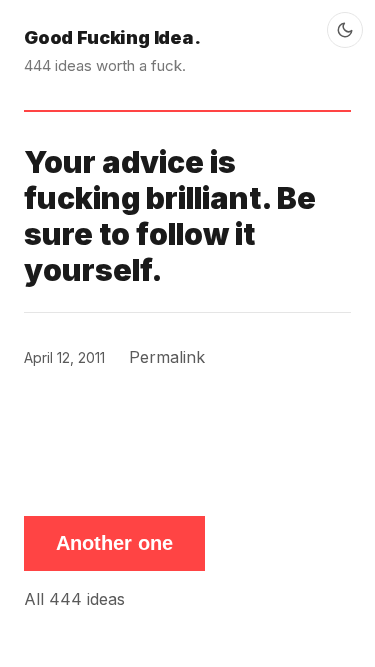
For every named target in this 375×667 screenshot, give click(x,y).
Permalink (167, 357)
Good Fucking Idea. (112, 37)
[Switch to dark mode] (345, 30)
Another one (114, 543)
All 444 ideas (74, 599)
